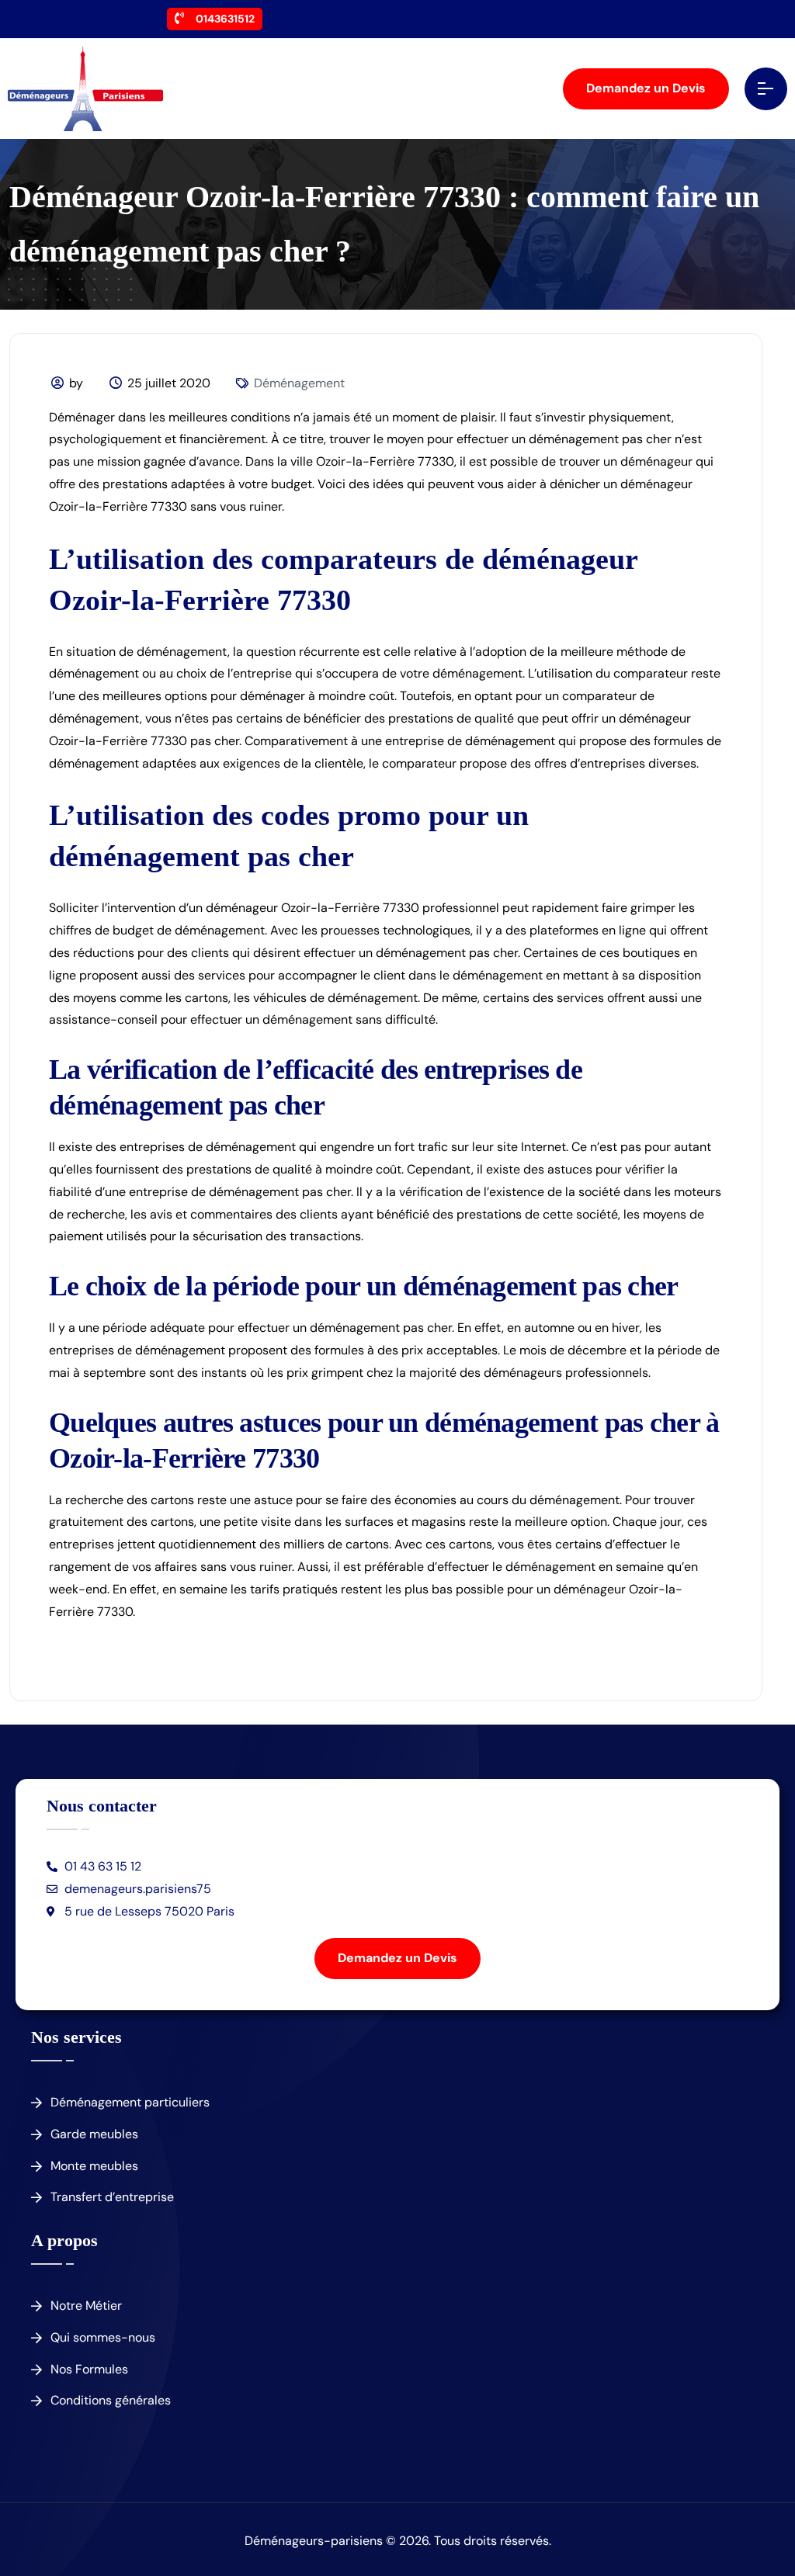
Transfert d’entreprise (112, 2197)
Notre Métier (86, 2306)
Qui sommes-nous (103, 2337)
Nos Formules (89, 2369)
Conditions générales (111, 2400)
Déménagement (299, 383)
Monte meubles (94, 2166)
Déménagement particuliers (130, 2102)
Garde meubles (94, 2134)
